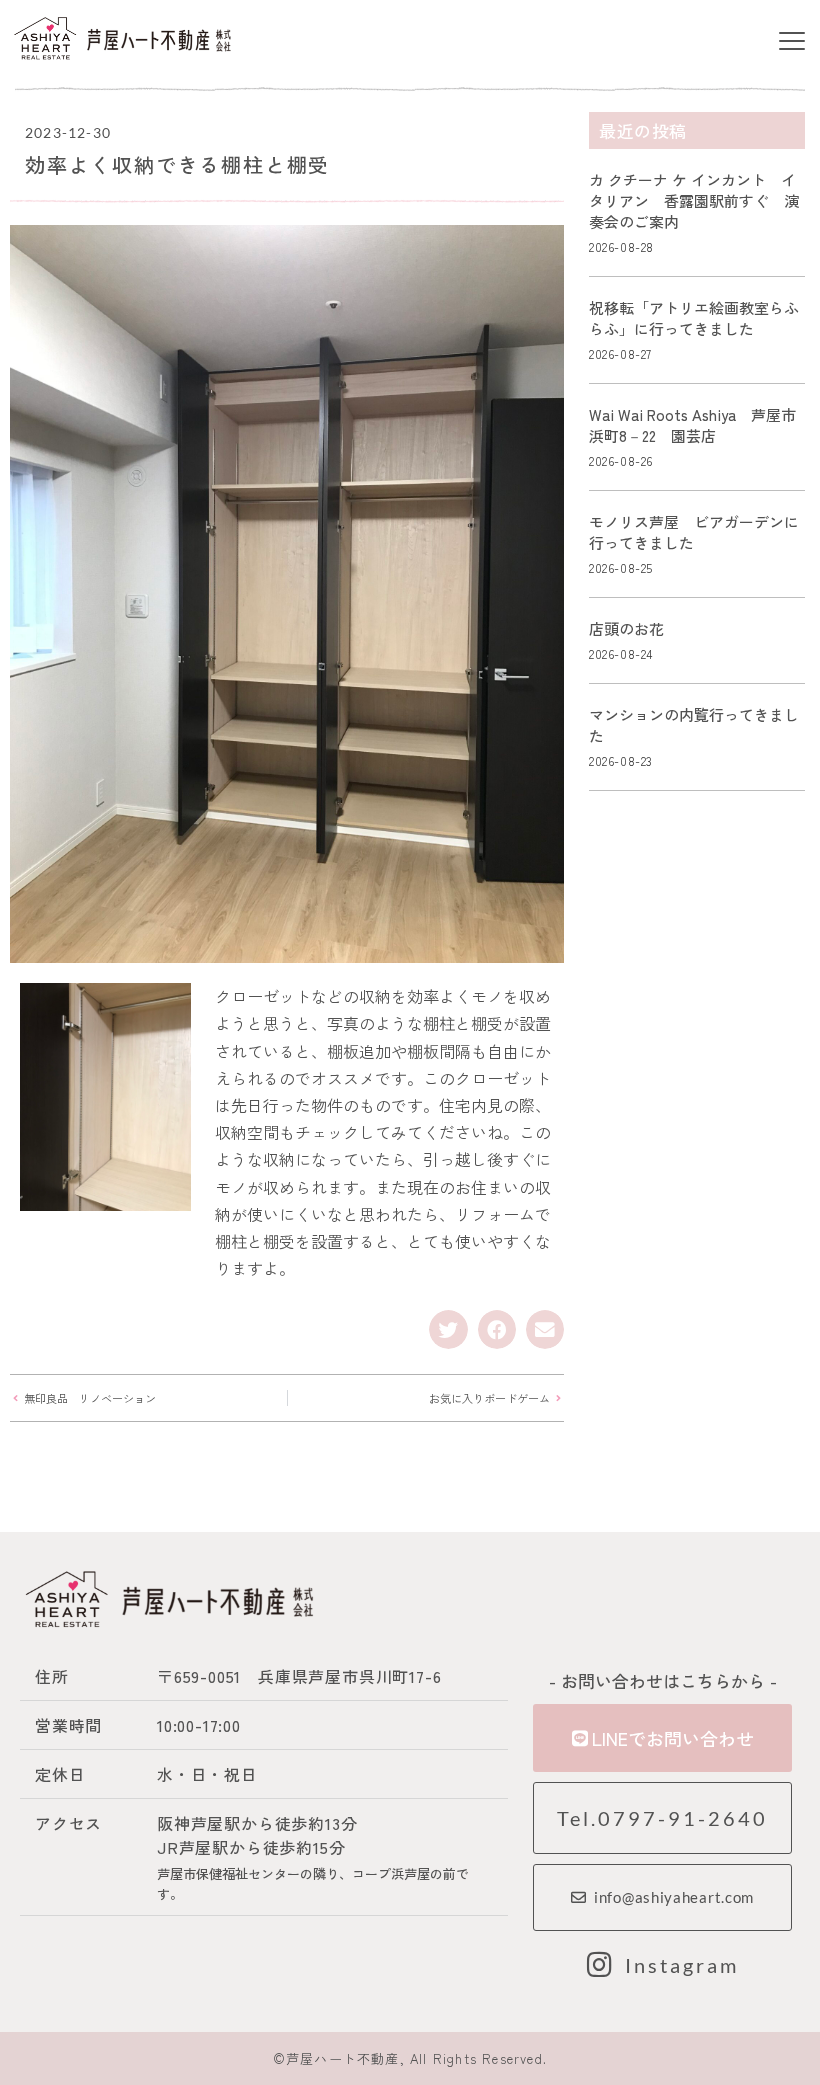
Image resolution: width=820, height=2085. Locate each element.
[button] (791, 41)
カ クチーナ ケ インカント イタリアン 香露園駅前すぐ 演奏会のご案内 (694, 200)
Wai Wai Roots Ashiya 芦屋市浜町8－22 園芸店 (692, 425)
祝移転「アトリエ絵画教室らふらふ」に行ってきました (694, 318)
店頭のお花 (626, 628)
